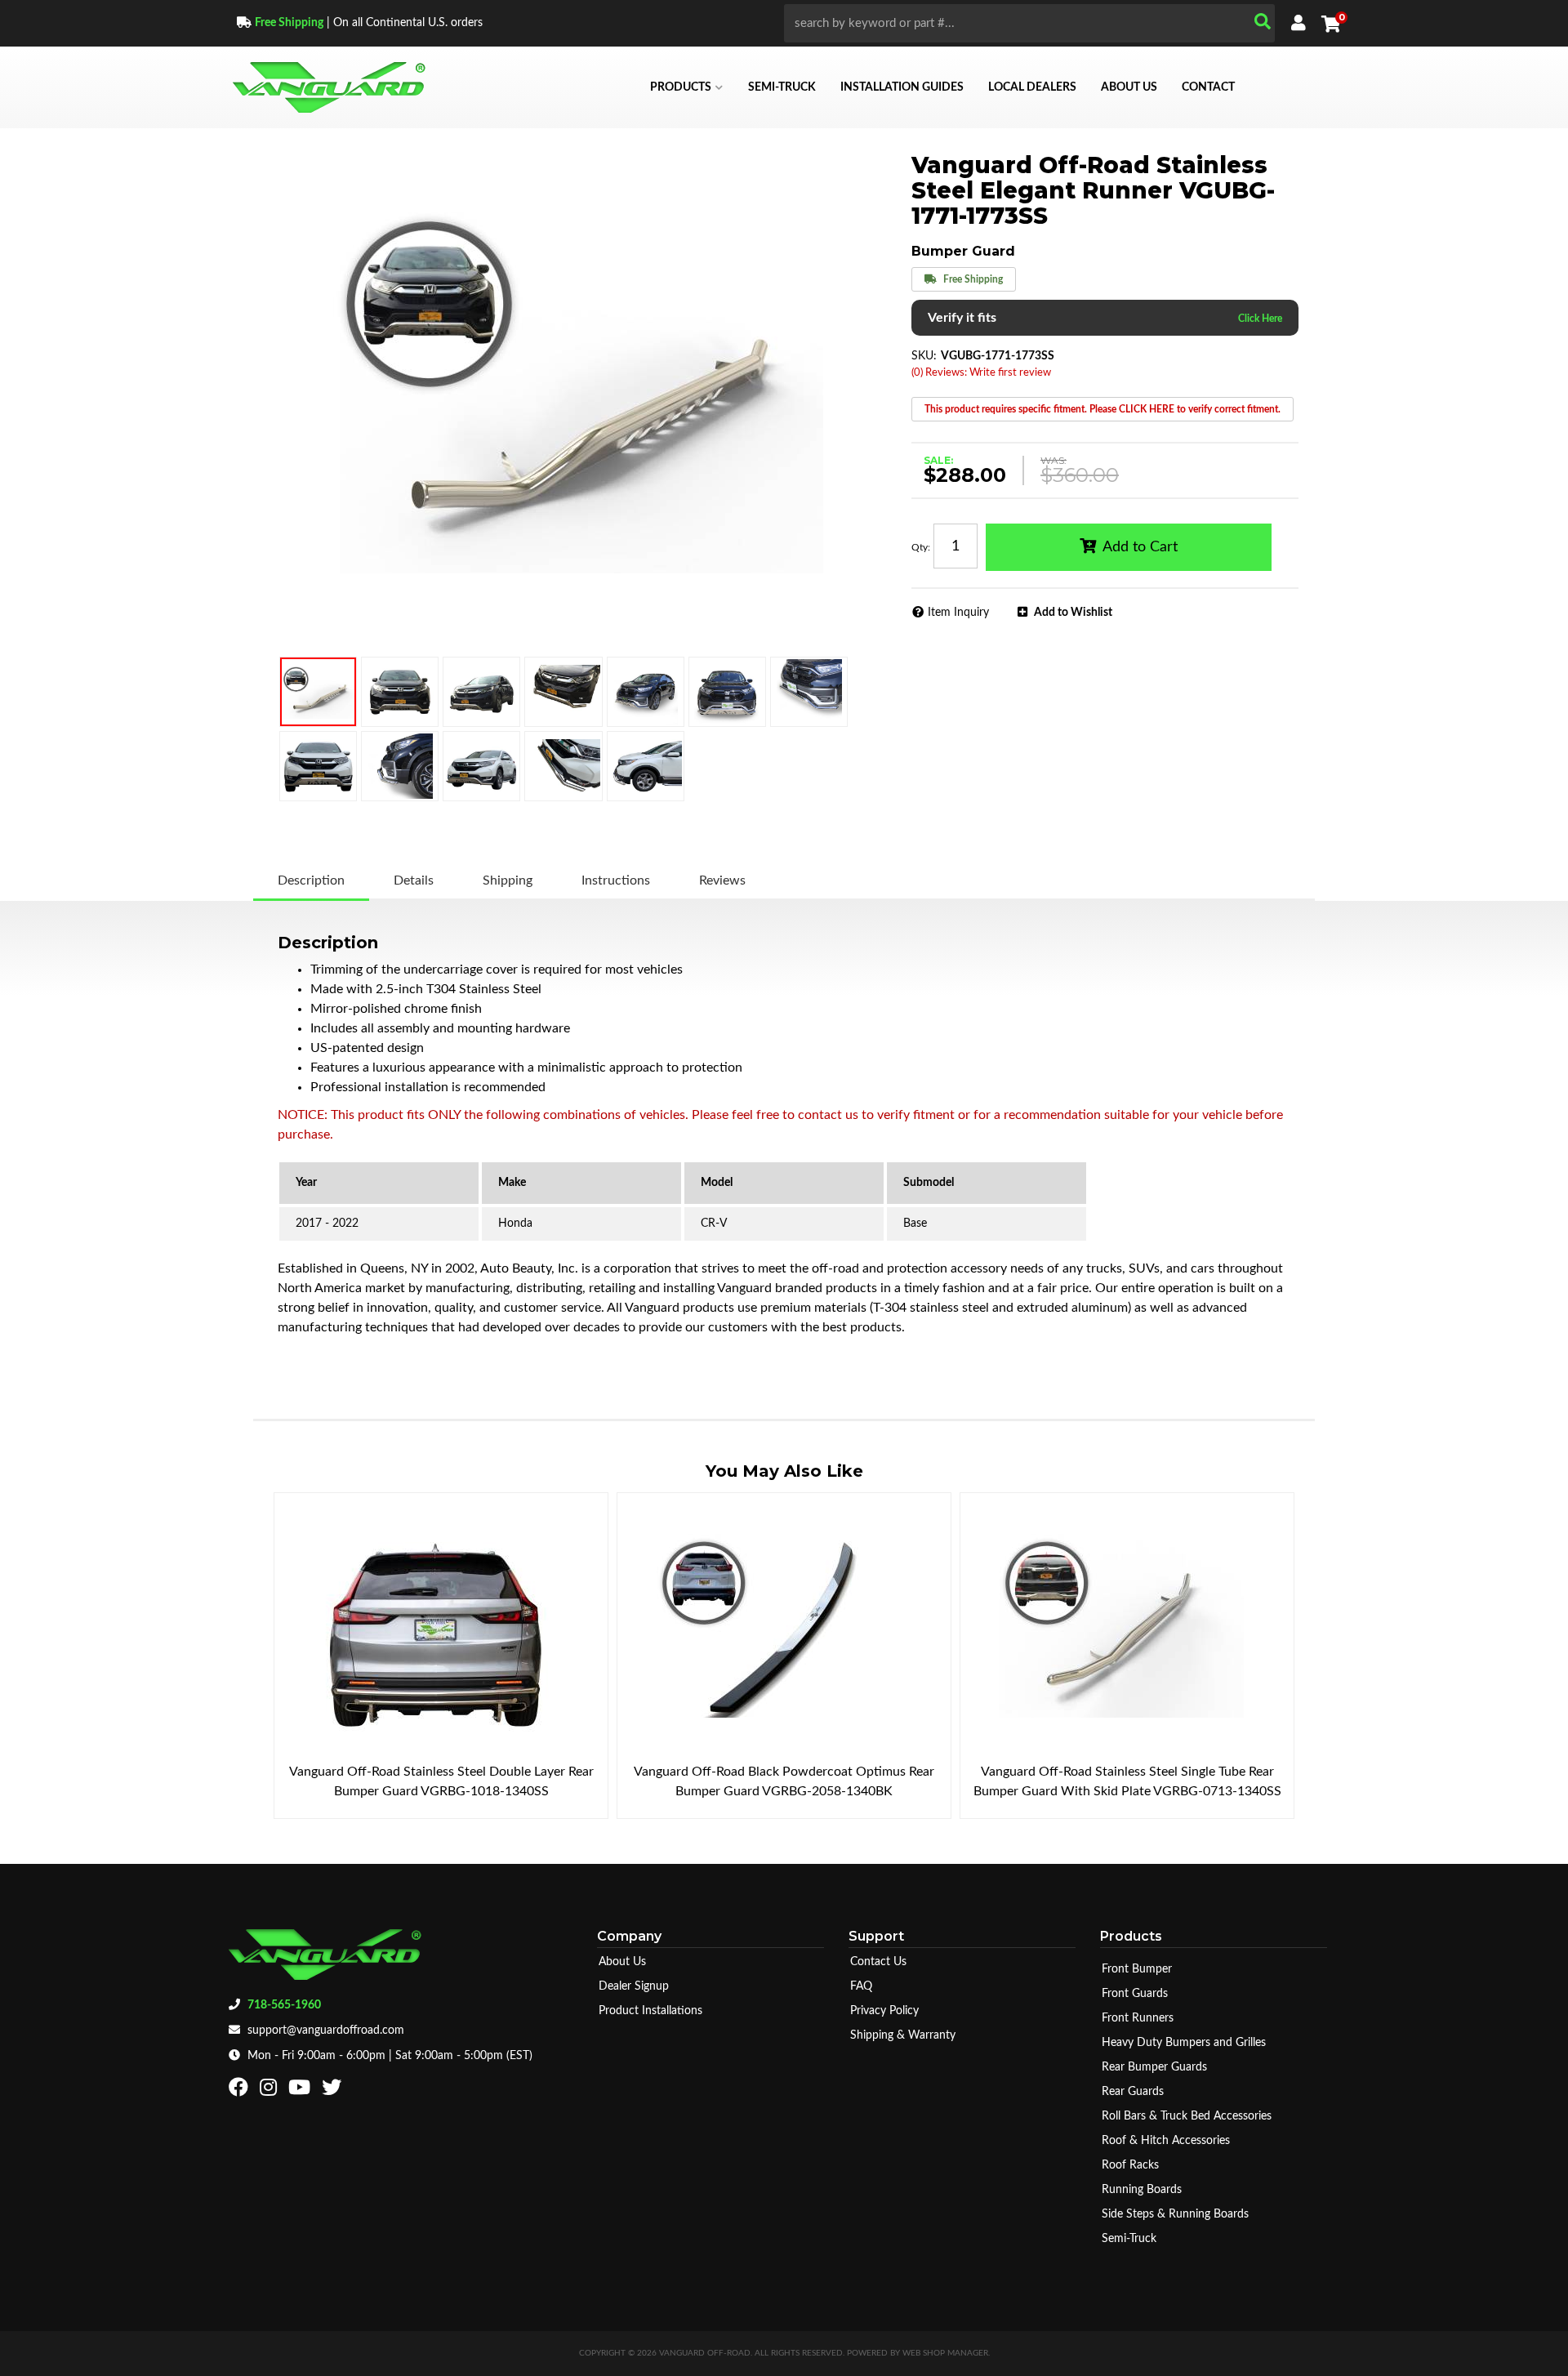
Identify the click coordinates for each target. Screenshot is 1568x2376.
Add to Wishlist (1073, 613)
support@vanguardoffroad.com (326, 2031)
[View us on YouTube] (301, 2091)
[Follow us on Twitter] (334, 2091)
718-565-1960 (284, 2005)
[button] (1029, 23)
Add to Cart (1140, 547)
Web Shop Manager (945, 2353)
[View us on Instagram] (270, 2091)
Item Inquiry (958, 613)
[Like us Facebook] (241, 2091)
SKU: (924, 356)
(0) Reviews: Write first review (981, 373)
